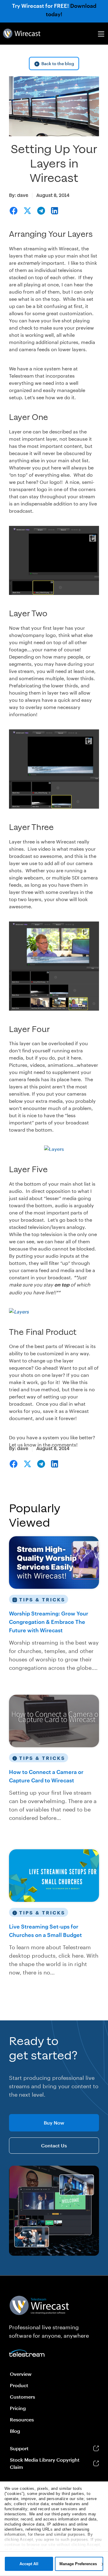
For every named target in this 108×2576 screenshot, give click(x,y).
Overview (21, 2374)
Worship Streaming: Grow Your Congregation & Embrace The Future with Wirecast (49, 1622)
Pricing (18, 2408)
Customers (22, 2397)
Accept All (29, 2564)
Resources (22, 2419)
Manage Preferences (78, 2564)
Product (19, 2385)
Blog (15, 2431)
